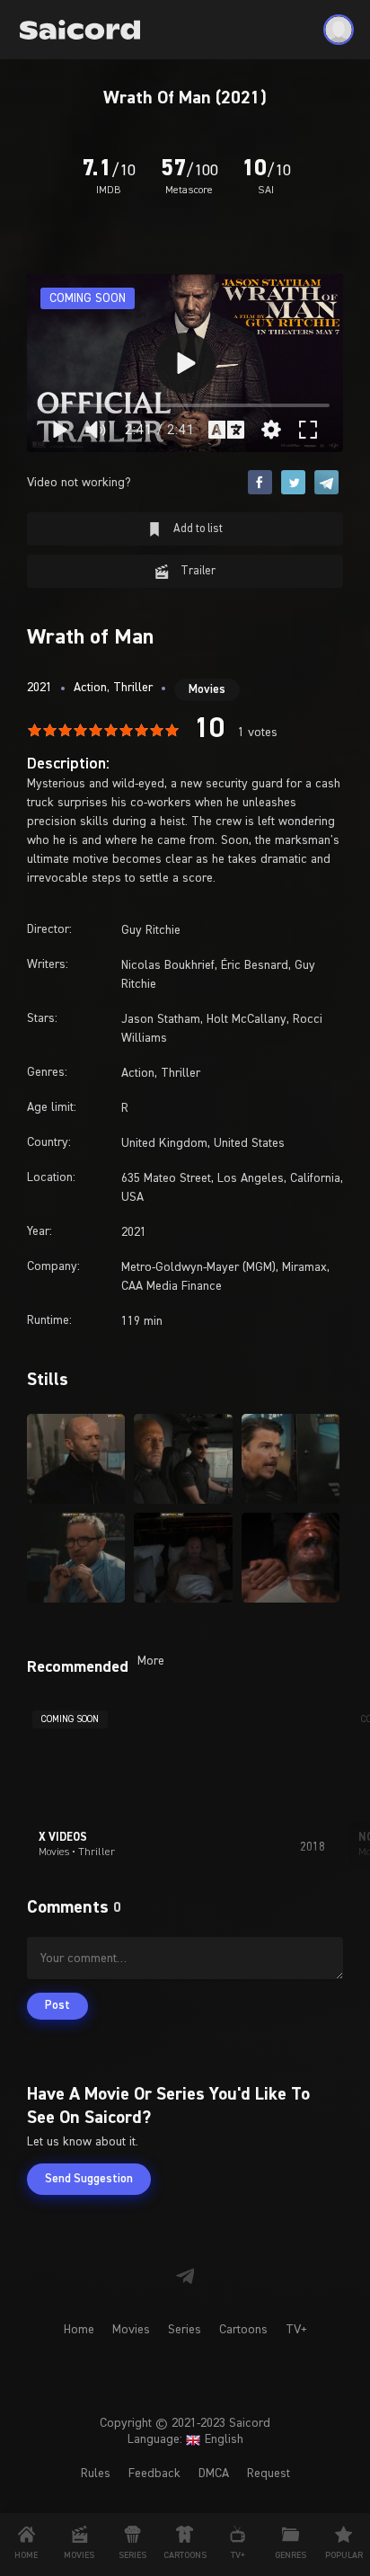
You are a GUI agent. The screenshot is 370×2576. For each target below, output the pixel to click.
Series (185, 2330)
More (151, 1661)
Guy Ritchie (151, 930)
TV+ (296, 2330)
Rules (96, 2474)
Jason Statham (161, 1019)
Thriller (133, 688)
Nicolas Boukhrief (168, 965)
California (315, 1178)
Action (90, 688)
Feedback (154, 2474)
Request (269, 2474)
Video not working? (79, 483)
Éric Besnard (255, 965)
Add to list (197, 529)
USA (132, 1197)
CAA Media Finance (172, 1286)
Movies (207, 690)
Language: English (185, 2439)
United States (249, 1143)
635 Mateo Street (166, 1178)
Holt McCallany (247, 1019)
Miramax (304, 1267)
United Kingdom (164, 1143)
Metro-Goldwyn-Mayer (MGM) (198, 1267)
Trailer (197, 571)
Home (79, 2330)
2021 (40, 688)
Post (57, 2006)
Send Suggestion (89, 2179)
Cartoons (243, 2330)
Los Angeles (251, 1178)
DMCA (214, 2474)
